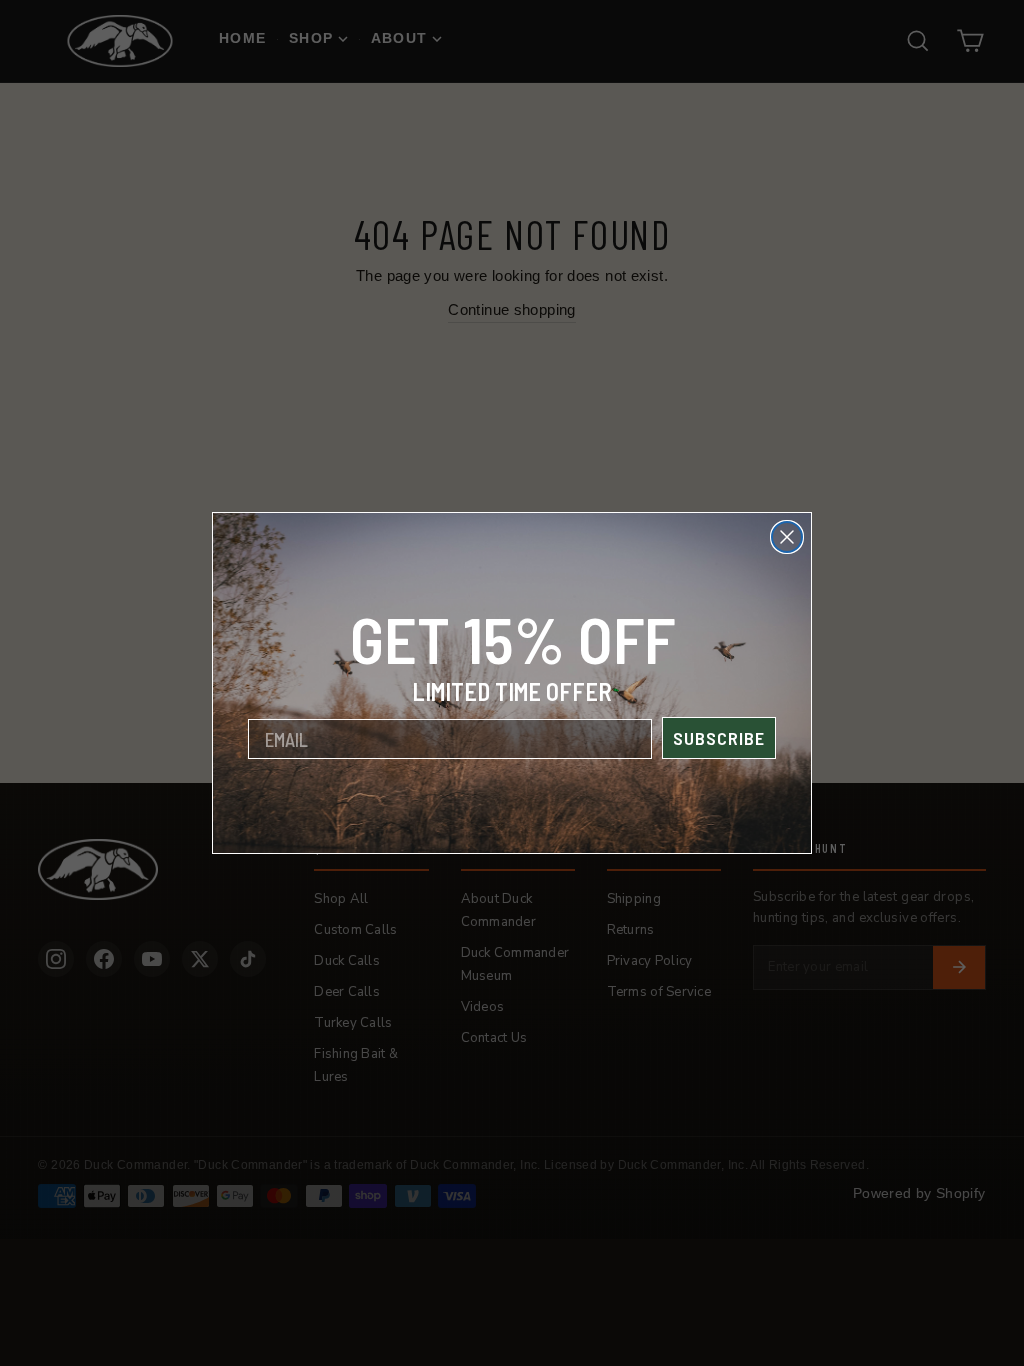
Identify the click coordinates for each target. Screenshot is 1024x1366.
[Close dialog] (787, 537)
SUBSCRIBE (719, 738)
